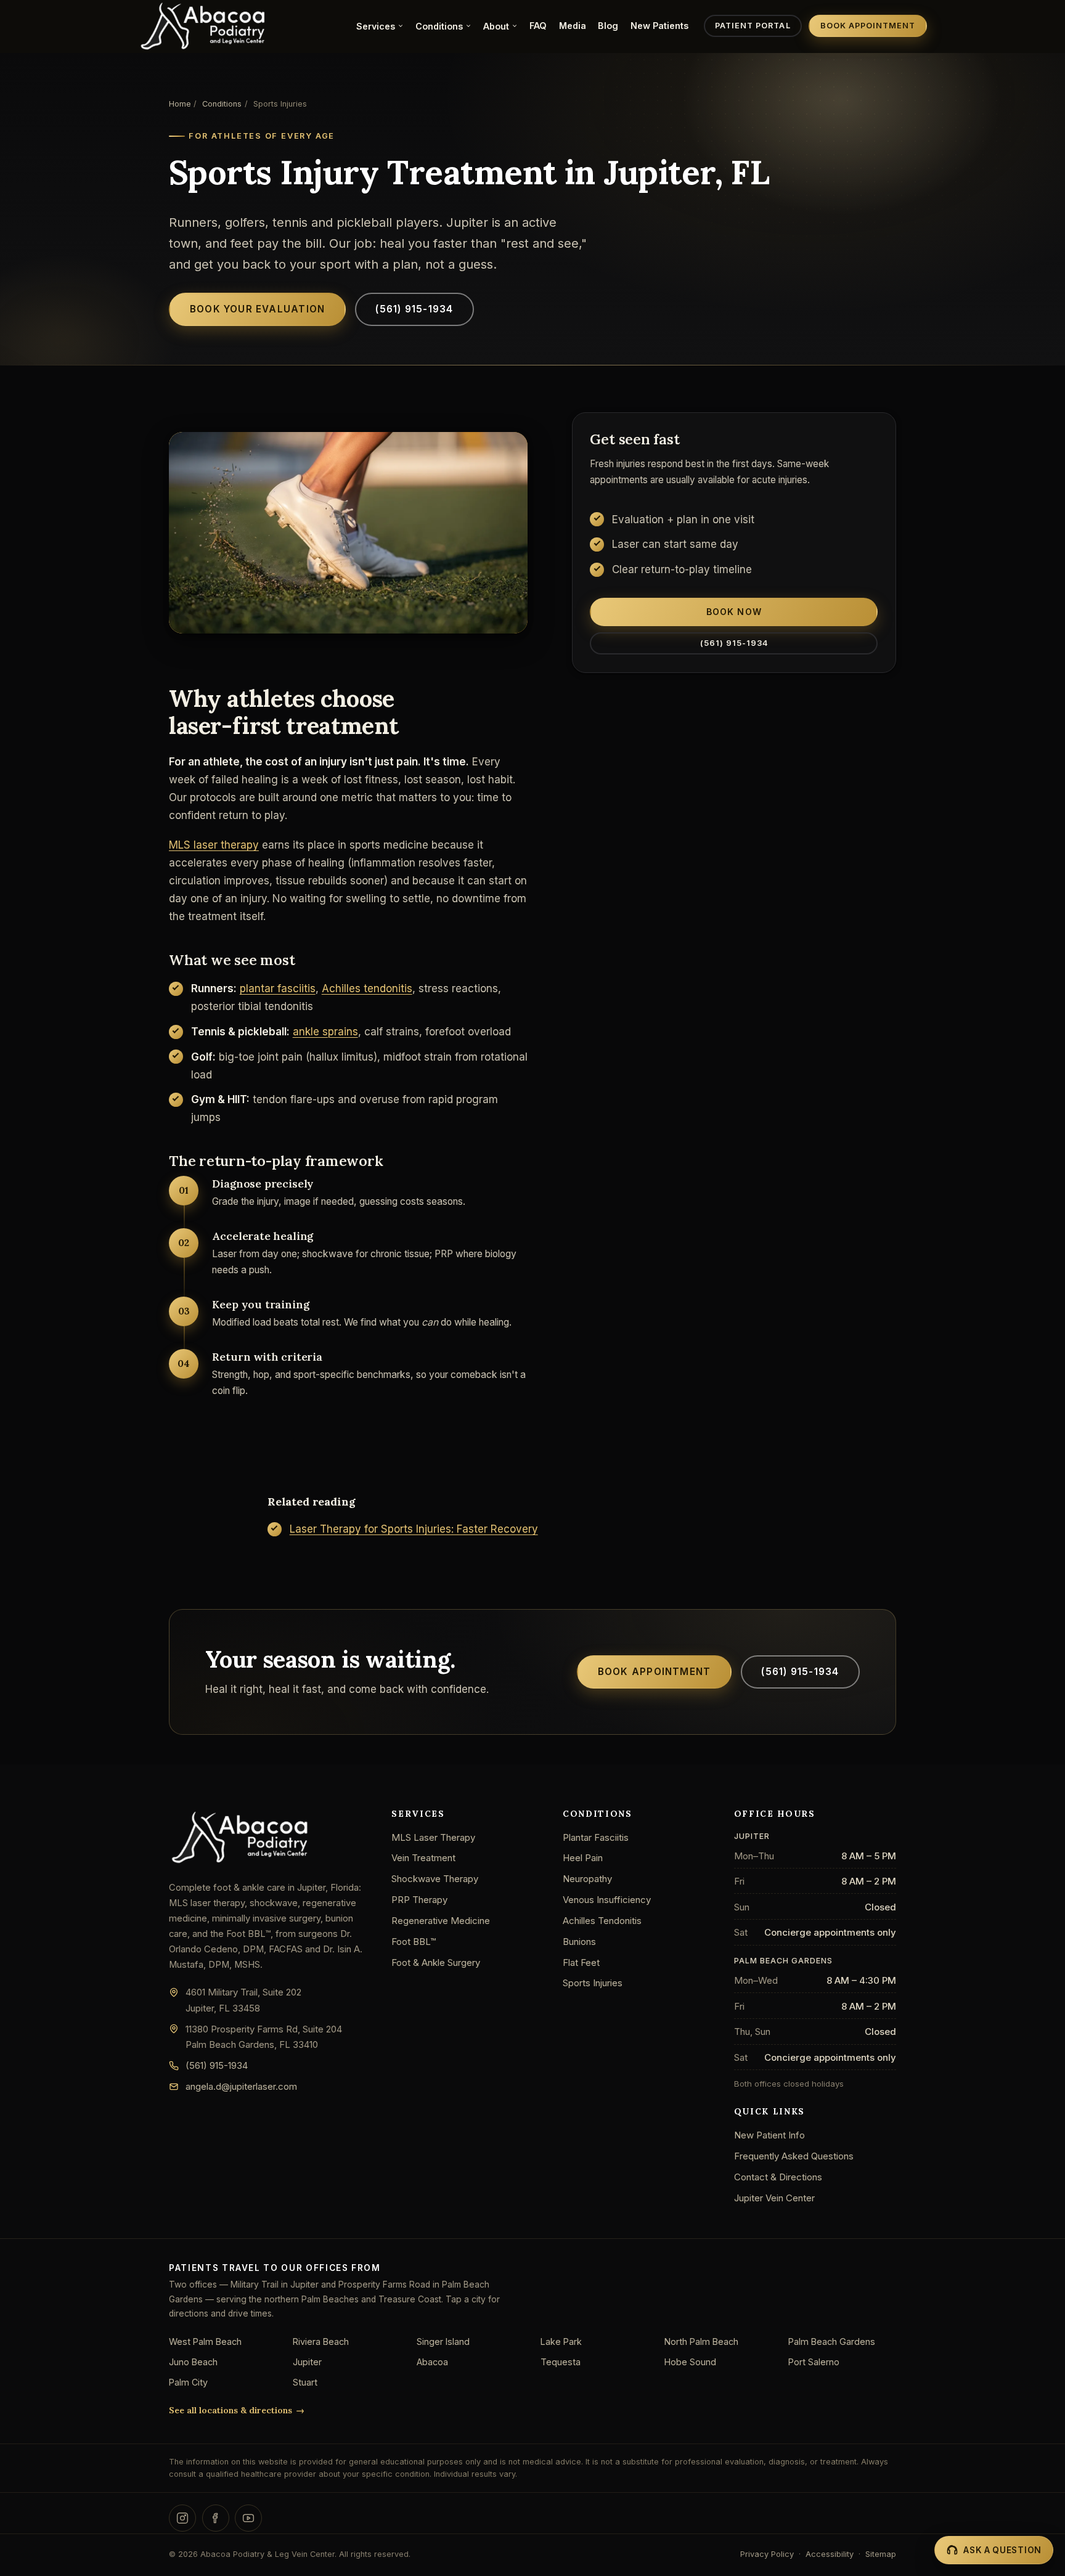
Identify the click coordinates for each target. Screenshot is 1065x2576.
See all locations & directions (231, 2410)
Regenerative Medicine (441, 1921)
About (496, 26)
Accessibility (830, 2554)
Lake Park (561, 2342)
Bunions (579, 1942)
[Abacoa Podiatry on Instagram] (182, 2518)
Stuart (305, 2382)
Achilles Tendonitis (602, 1921)
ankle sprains (325, 1032)
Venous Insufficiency (607, 1900)
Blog (608, 26)
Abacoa (432, 2362)
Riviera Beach (321, 2342)
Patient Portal (753, 26)
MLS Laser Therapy (433, 1837)
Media (573, 26)
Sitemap (881, 2554)
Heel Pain (583, 1858)
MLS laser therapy (214, 845)
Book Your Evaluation (257, 309)
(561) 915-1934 (414, 309)
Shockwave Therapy (435, 1879)
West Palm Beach (205, 2342)
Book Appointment (868, 26)
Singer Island (443, 2342)
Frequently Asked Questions (794, 2156)
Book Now (734, 612)
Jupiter (307, 2362)
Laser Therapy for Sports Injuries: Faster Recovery (414, 1529)
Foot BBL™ (414, 1942)
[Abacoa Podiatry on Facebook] (216, 2518)
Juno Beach (193, 2362)
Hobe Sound (690, 2362)
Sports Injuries (593, 1983)
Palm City (188, 2382)
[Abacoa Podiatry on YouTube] (248, 2518)
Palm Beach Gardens (832, 2342)
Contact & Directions (778, 2177)
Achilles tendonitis (367, 988)
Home (180, 104)
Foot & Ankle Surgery (436, 1963)
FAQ (538, 26)
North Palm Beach (701, 2342)
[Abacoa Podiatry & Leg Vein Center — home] (203, 26)
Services (376, 26)
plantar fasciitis (278, 988)
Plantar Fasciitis (596, 1837)
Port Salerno (814, 2362)
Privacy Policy (767, 2554)
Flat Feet (581, 1963)
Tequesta (561, 2362)
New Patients (659, 26)
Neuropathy (587, 1879)
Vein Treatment (423, 1858)
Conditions (439, 26)
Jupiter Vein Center (774, 2198)
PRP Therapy (419, 1900)
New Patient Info (769, 2135)
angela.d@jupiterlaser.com (241, 2086)
